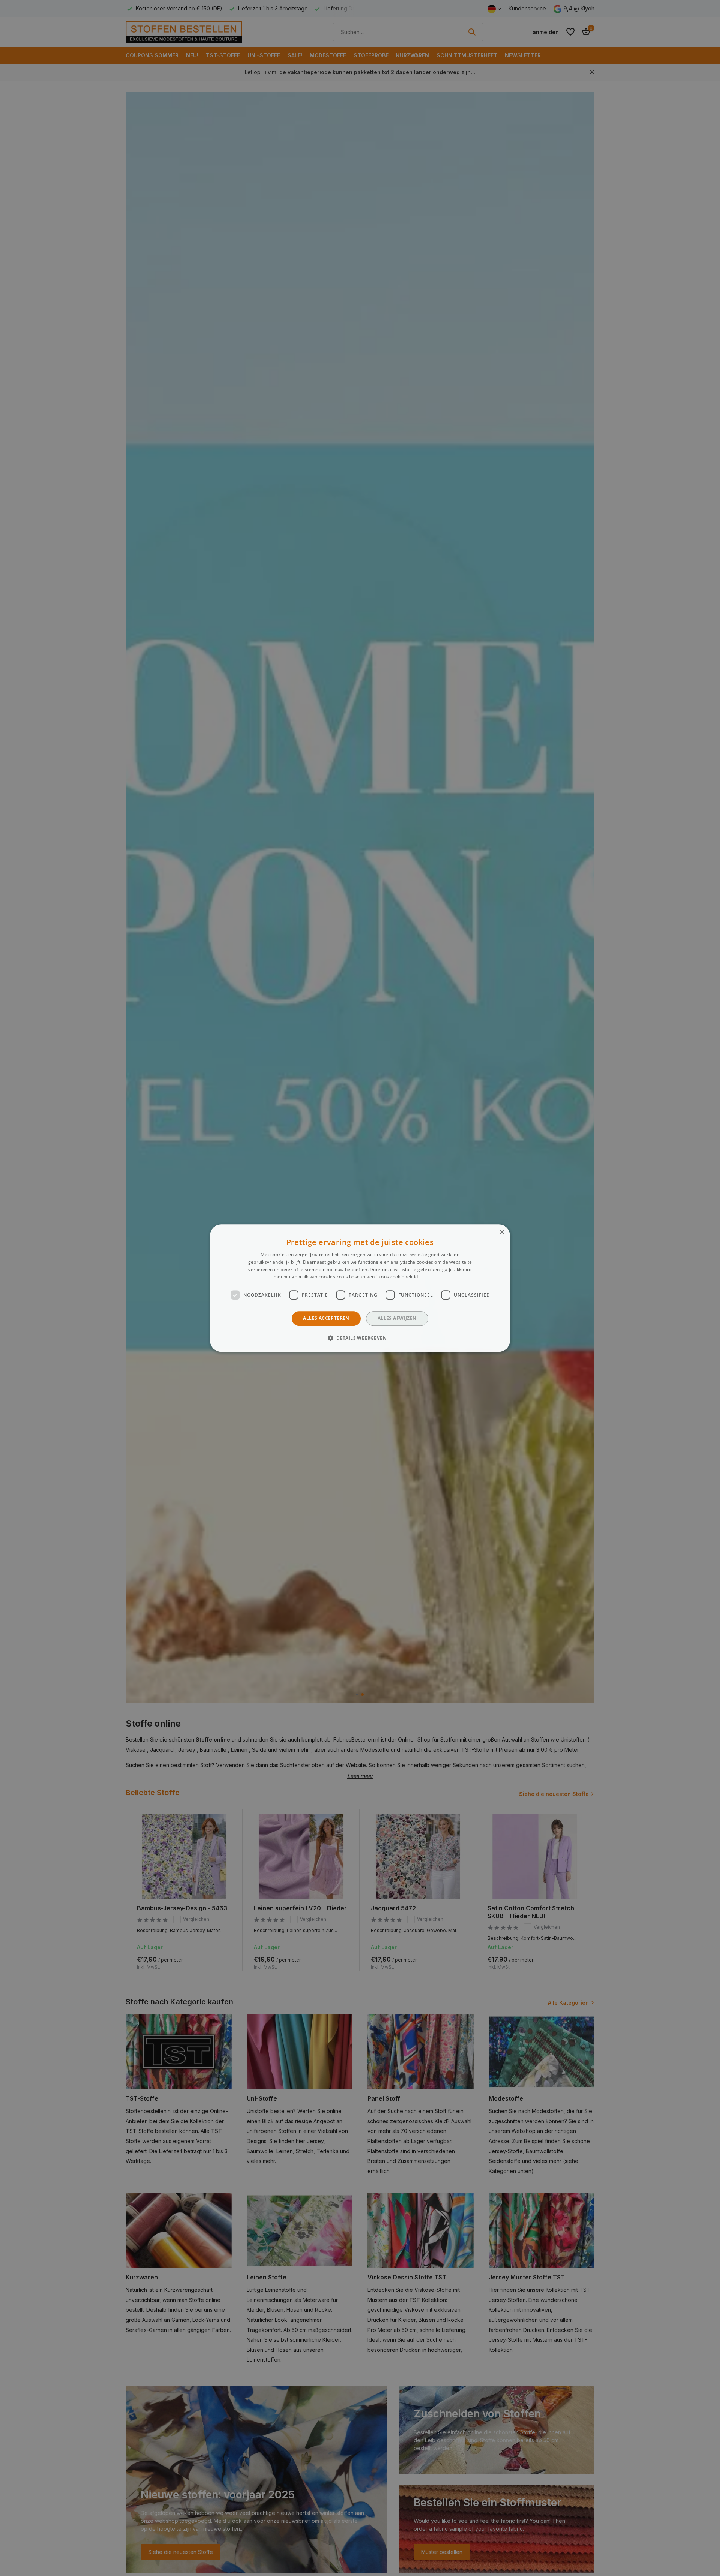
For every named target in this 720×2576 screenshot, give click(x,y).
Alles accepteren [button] (326, 1318)
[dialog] (360, 1288)
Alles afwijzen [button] (397, 1318)
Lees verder (433, 1277)
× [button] (502, 1232)
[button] (360, 1338)
